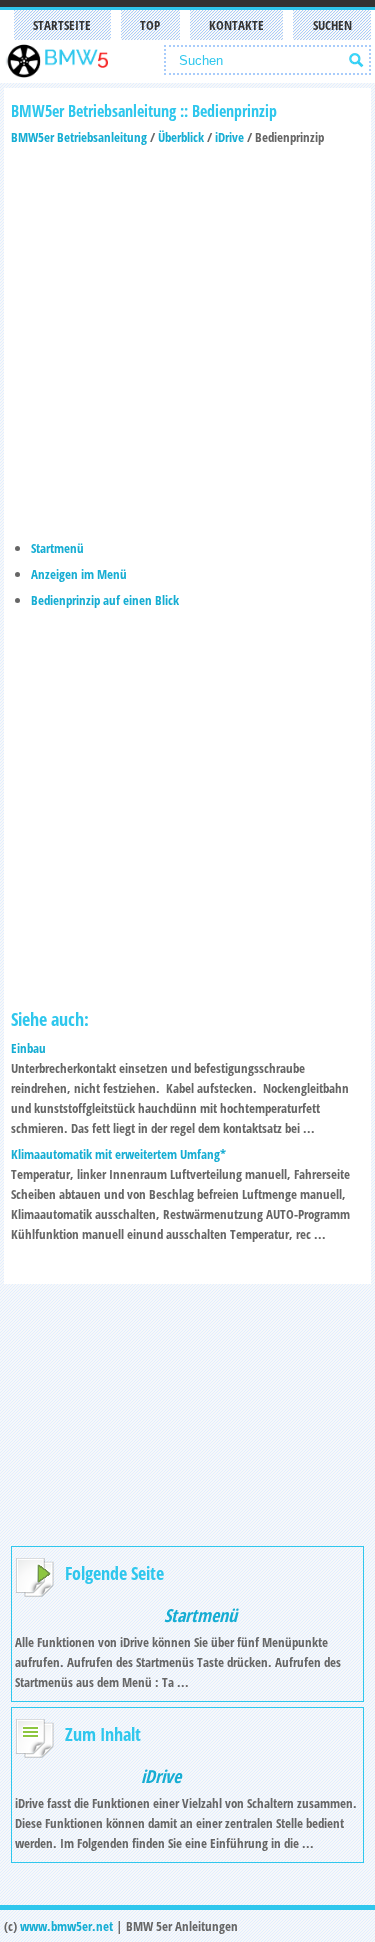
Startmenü (57, 548)
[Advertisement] (187, 334)
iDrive (229, 137)
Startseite (62, 25)
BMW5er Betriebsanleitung (79, 137)
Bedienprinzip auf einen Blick (105, 600)
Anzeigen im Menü (79, 574)
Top (150, 25)
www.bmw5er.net (66, 1926)
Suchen (332, 25)
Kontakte (236, 25)
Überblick (181, 137)
